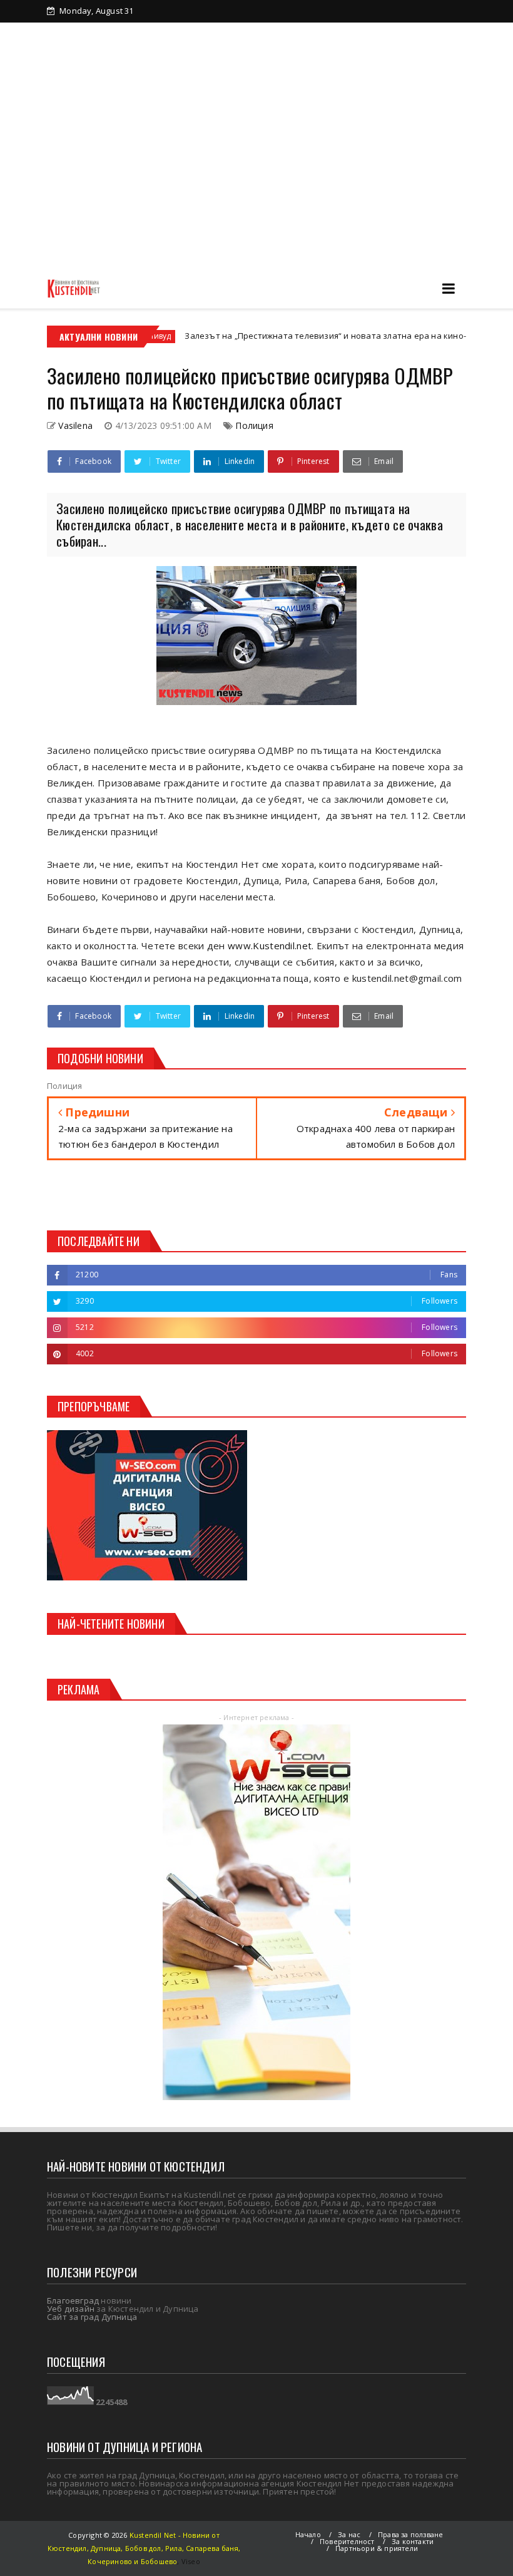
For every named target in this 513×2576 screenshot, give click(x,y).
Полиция (254, 425)
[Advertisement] (256, 174)
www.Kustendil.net (270, 945)
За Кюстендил (97, 33)
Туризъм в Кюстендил (114, 54)
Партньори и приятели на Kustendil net (328, 33)
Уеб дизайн (71, 2309)
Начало (308, 2534)
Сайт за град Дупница (92, 2317)
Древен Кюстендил (187, 33)
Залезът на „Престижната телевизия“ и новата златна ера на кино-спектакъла (296, 336)
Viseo (191, 2561)
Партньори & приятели (377, 2548)
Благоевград (73, 2300)
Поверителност (347, 2541)
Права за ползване (410, 2534)
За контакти (206, 54)
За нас (349, 2534)
